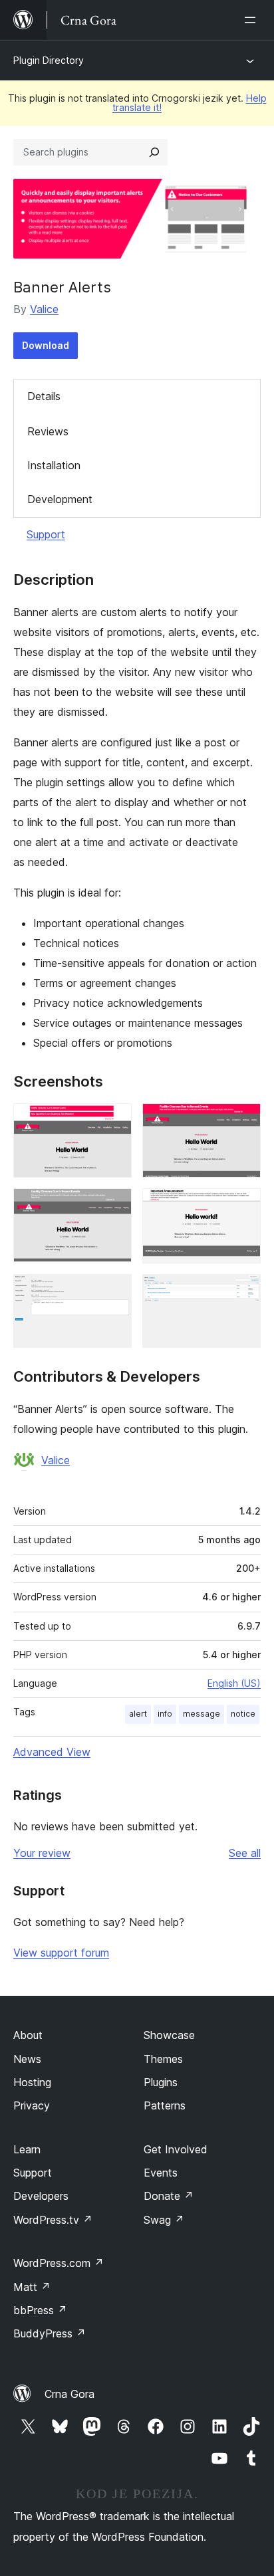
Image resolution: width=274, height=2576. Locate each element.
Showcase (169, 2035)
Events (161, 2173)
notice (243, 1714)
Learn (27, 2149)
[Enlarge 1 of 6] (114, 1121)
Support (46, 534)
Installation (54, 465)
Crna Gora (69, 2394)
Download (46, 345)
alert (138, 1714)
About (28, 2035)
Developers (41, 2196)
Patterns (165, 2105)
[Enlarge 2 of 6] (243, 1121)
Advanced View (52, 1752)
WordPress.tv (53, 2220)
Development (60, 499)
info (165, 1714)
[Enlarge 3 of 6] (114, 1206)
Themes (163, 2059)
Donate (169, 2196)
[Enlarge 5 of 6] (114, 1292)
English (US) (234, 1683)
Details (44, 396)
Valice (44, 309)
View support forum (61, 1953)
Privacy (32, 2105)
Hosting (32, 2082)
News (27, 2059)
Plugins (161, 2082)
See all (245, 1853)
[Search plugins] (154, 152)
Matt (32, 2287)
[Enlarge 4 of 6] (243, 1206)
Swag (164, 2220)
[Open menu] (253, 20)
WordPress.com (59, 2263)
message (202, 1714)
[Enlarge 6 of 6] (243, 1292)
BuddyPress (50, 2333)
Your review (42, 1853)
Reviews (48, 431)
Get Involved (176, 2149)
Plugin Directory (49, 60)
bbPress (40, 2310)
